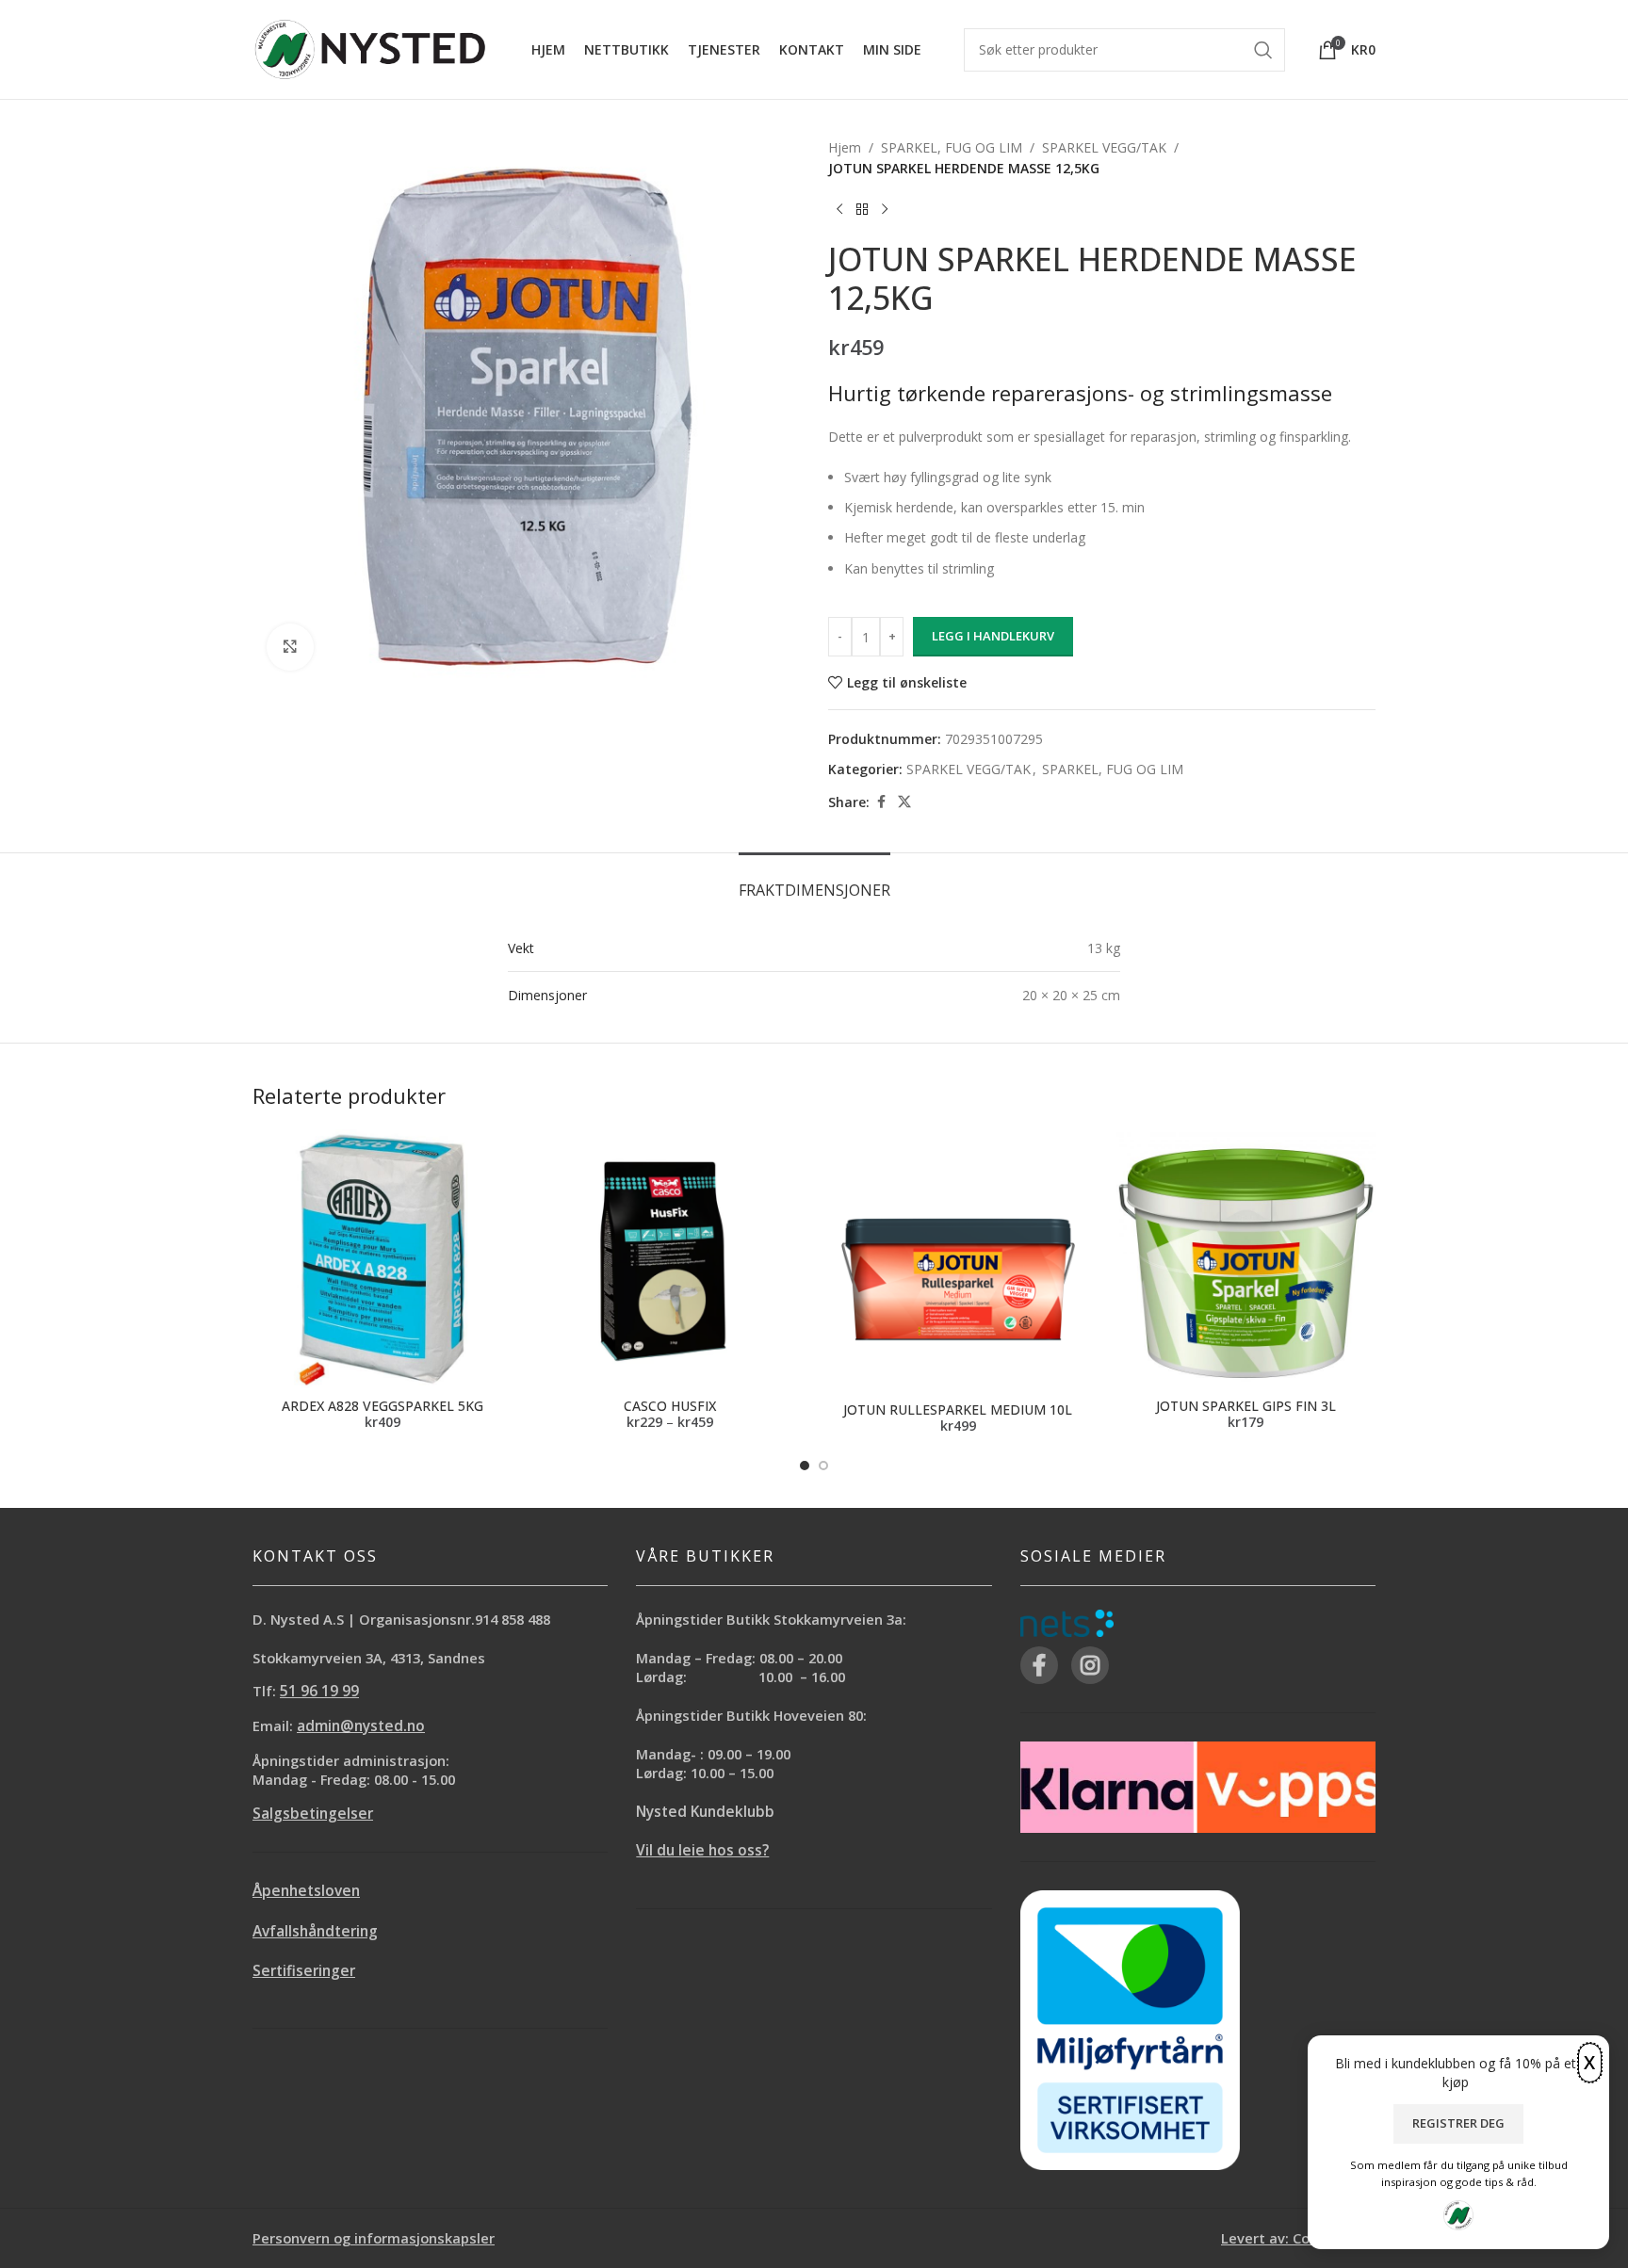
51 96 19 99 (319, 1691)
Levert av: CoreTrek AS (1298, 2238)
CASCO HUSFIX (670, 1406)
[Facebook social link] (881, 802)
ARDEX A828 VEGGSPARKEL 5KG (383, 1406)
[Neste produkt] (885, 210)
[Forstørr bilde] (290, 647)
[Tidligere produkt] (839, 210)
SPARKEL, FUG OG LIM (952, 147)
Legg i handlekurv (993, 636)
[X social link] (904, 802)
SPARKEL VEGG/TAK (1104, 147)
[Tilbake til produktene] (862, 210)
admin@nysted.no (361, 1726)
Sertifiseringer (304, 1971)
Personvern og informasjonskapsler (374, 2238)
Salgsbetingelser (313, 1814)
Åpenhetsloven (306, 1891)
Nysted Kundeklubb (705, 1812)
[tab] (814, 881)
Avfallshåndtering (315, 1931)
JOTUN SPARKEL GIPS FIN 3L (1246, 1406)
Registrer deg (1458, 2123)
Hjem (845, 147)
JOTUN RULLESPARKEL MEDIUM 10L (958, 1409)
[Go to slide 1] (805, 1466)
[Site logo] (370, 48)
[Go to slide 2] (823, 1466)
